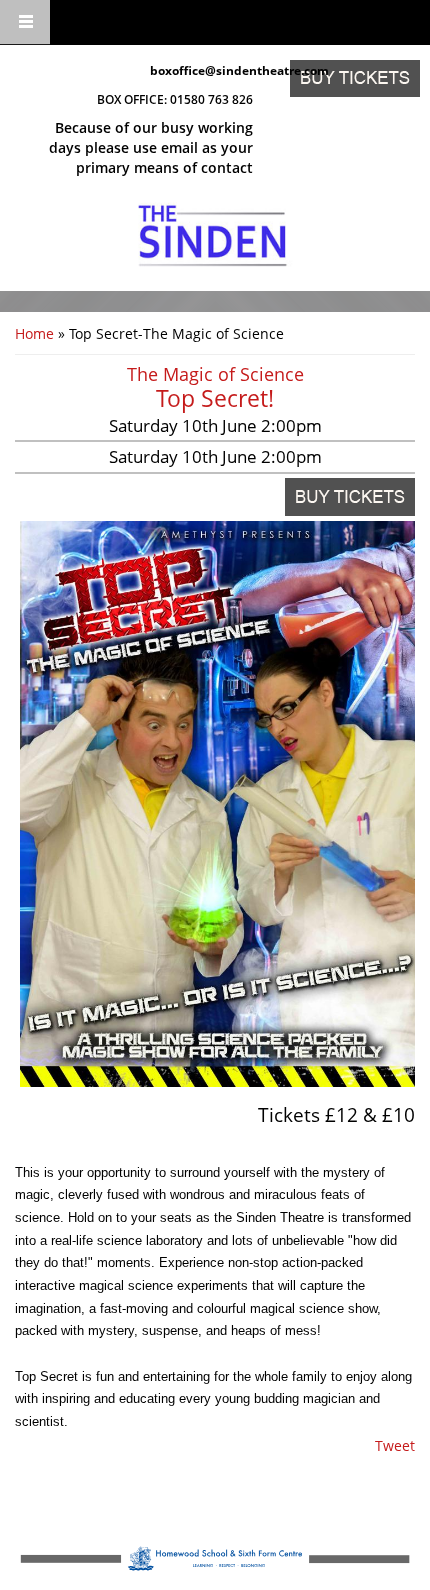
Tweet (395, 1445)
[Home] (212, 236)
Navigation (25, 22)
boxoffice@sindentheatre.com (201, 70)
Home (34, 333)
